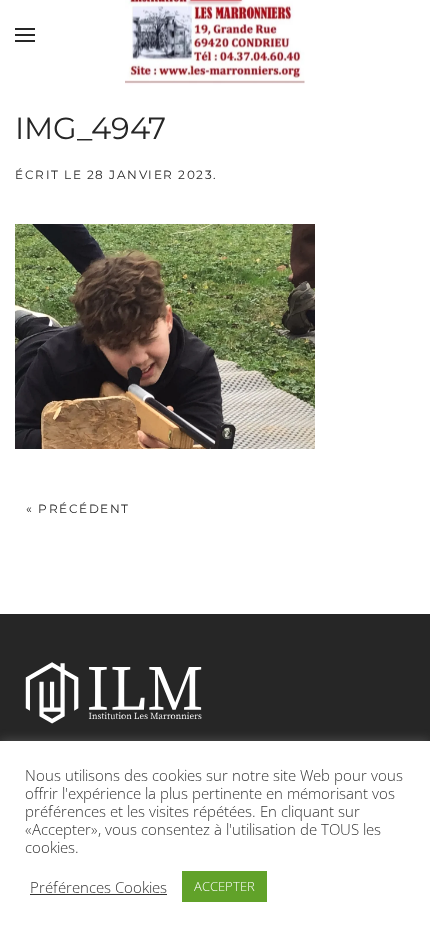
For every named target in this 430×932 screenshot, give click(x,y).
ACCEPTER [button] (224, 886)
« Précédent (78, 508)
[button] (25, 35)
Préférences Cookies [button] (98, 887)
